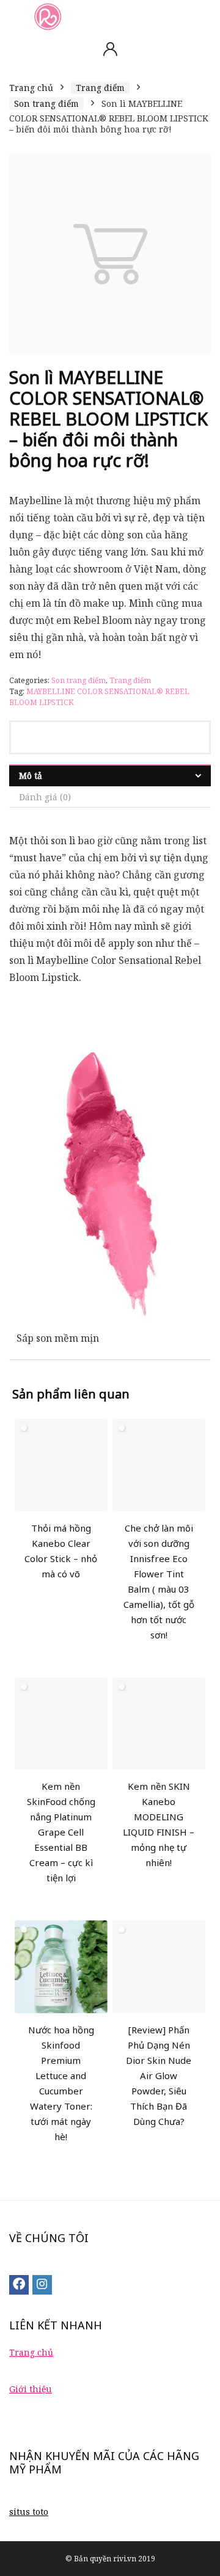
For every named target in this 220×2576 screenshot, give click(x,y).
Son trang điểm (46, 103)
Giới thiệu (31, 2389)
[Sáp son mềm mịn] (110, 1053)
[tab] (110, 776)
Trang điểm (100, 88)
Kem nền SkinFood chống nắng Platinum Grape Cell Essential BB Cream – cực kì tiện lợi (61, 1832)
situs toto (29, 2512)
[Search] (201, 16)
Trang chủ (31, 88)
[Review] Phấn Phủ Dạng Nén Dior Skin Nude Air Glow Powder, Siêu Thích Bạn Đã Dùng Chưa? (159, 2075)
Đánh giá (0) (45, 797)
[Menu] (15, 16)
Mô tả (31, 776)
